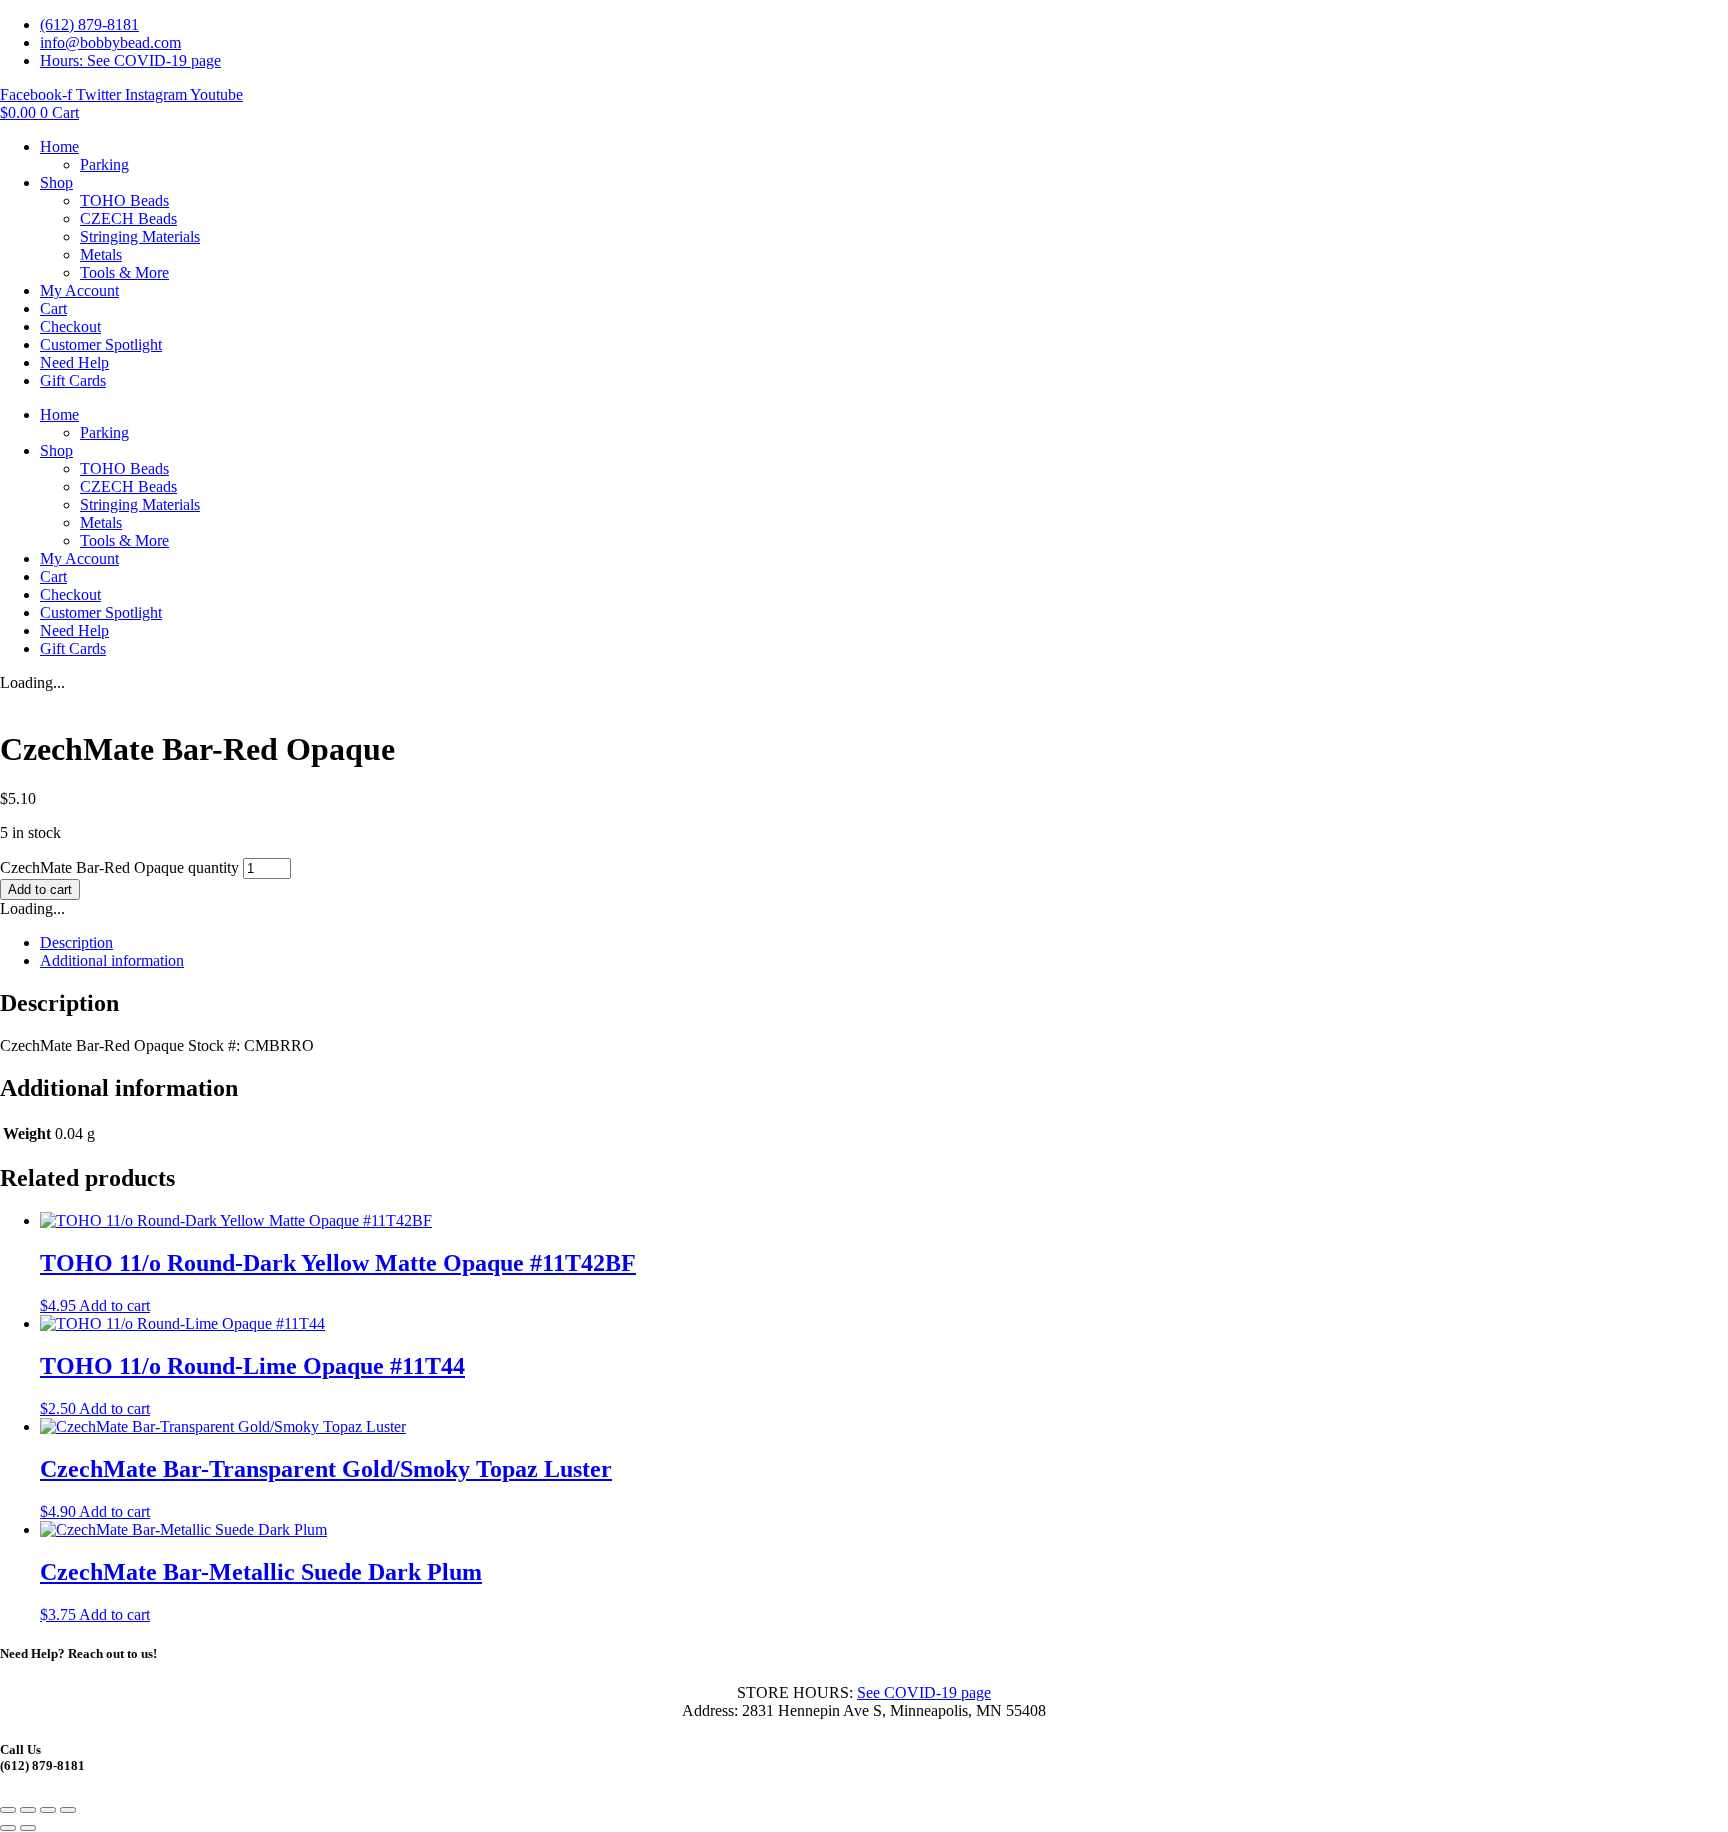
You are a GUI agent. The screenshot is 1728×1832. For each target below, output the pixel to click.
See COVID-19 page (924, 1692)
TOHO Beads (124, 200)
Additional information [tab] (112, 960)
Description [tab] (76, 942)
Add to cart (40, 889)
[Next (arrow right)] (28, 1828)
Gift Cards (73, 380)
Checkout (70, 326)
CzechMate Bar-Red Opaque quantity (119, 867)
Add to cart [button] (114, 1305)
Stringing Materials (140, 236)
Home (59, 146)
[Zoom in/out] (8, 1810)
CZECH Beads (128, 218)
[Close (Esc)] (68, 1810)
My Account (79, 290)
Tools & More (124, 272)
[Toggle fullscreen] (28, 1810)
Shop (56, 182)
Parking (104, 164)
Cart (53, 308)
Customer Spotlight (101, 344)
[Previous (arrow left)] (8, 1828)
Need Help (74, 362)
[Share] (48, 1810)
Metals (101, 254)
